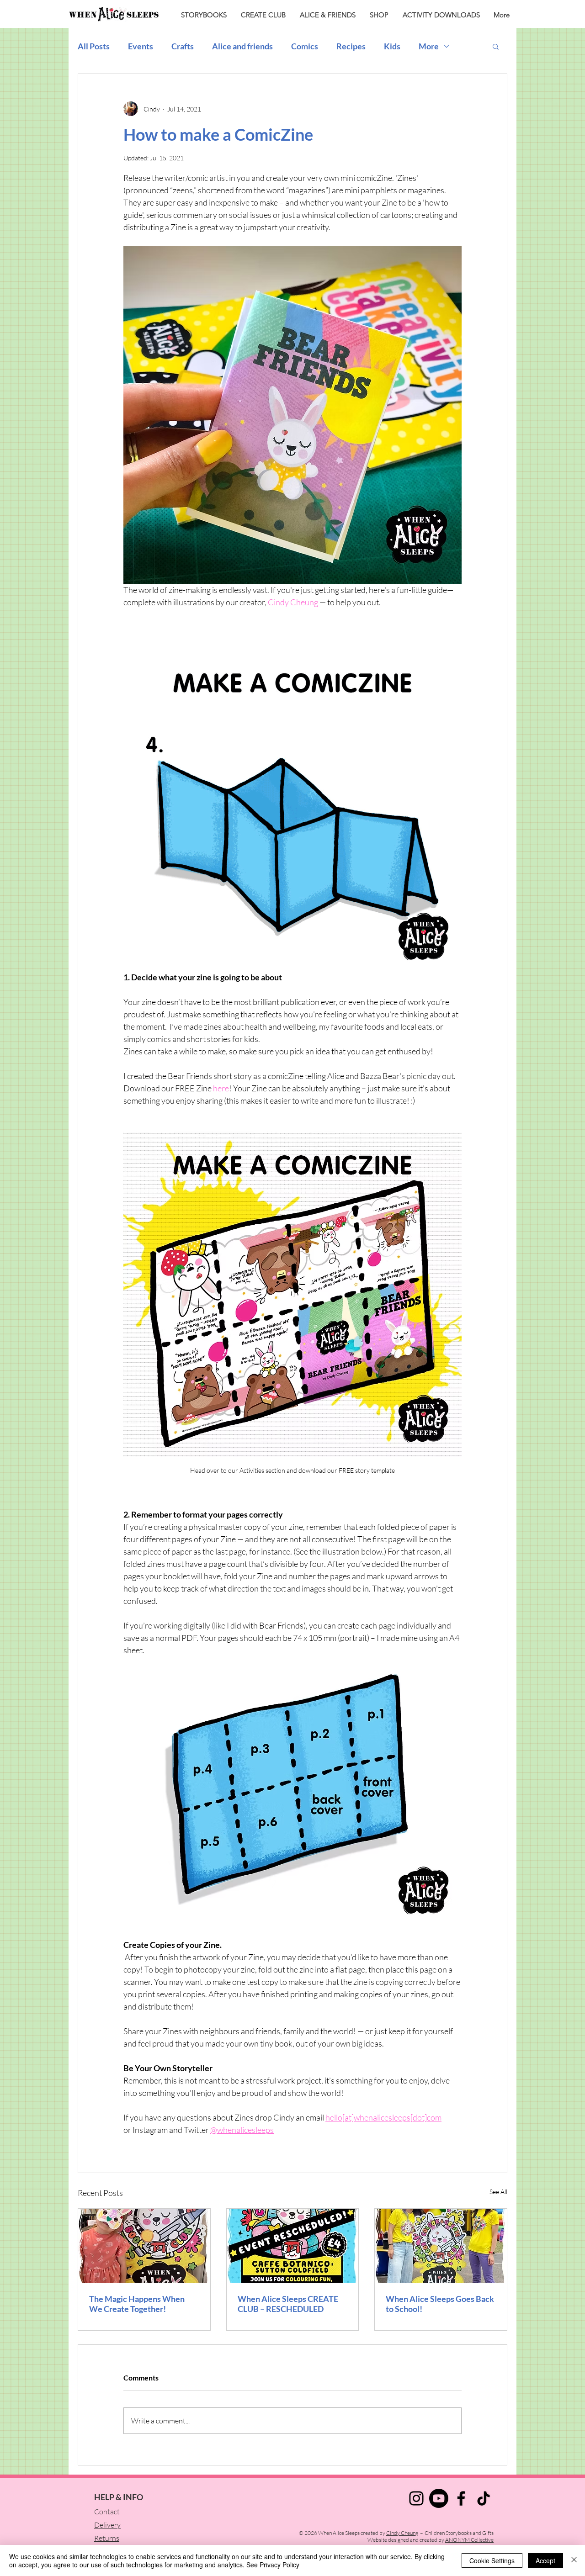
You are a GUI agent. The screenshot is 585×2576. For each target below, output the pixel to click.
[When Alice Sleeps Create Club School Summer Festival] (441, 2246)
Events (141, 46)
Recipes (351, 46)
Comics (305, 46)
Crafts (183, 46)
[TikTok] (484, 2498)
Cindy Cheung (402, 2533)
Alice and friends (242, 46)
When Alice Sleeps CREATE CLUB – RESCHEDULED (288, 2304)
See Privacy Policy (273, 2565)
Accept (545, 2560)
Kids (392, 46)
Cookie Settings (492, 2560)
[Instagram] (416, 2498)
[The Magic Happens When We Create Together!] (144, 2246)
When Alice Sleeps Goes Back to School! (440, 2304)
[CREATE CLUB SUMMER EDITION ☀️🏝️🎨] (293, 2246)
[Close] (574, 2560)
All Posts (94, 46)
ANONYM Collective (469, 2540)
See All (498, 2192)
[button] (496, 46)
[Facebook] (461, 2498)
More (429, 46)
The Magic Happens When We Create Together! (137, 2304)
